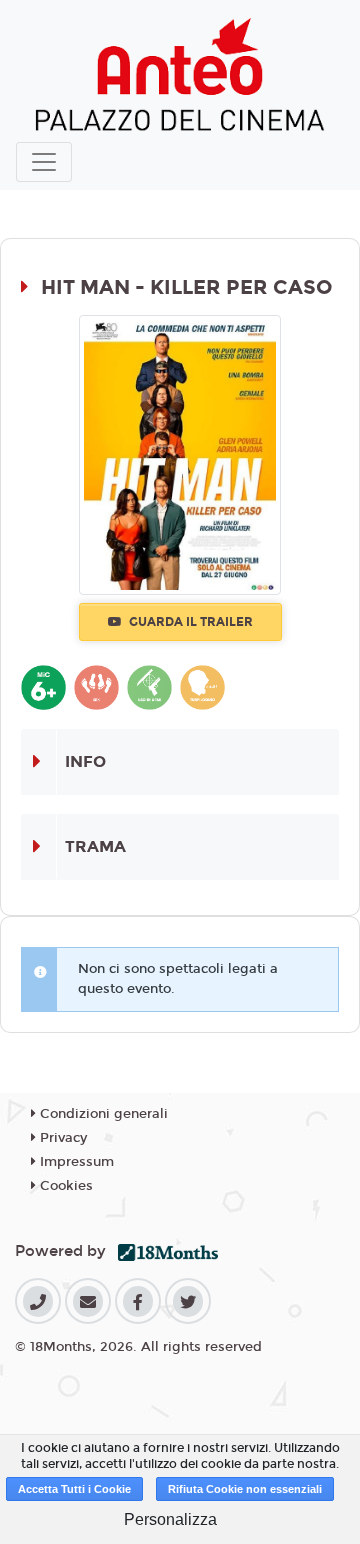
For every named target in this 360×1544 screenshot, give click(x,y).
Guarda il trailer (189, 622)
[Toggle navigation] (44, 162)
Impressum (75, 1162)
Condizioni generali (102, 1114)
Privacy (61, 1138)
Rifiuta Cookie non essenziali (245, 1489)
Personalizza (170, 1519)
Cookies (64, 1186)
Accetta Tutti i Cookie (74, 1489)
